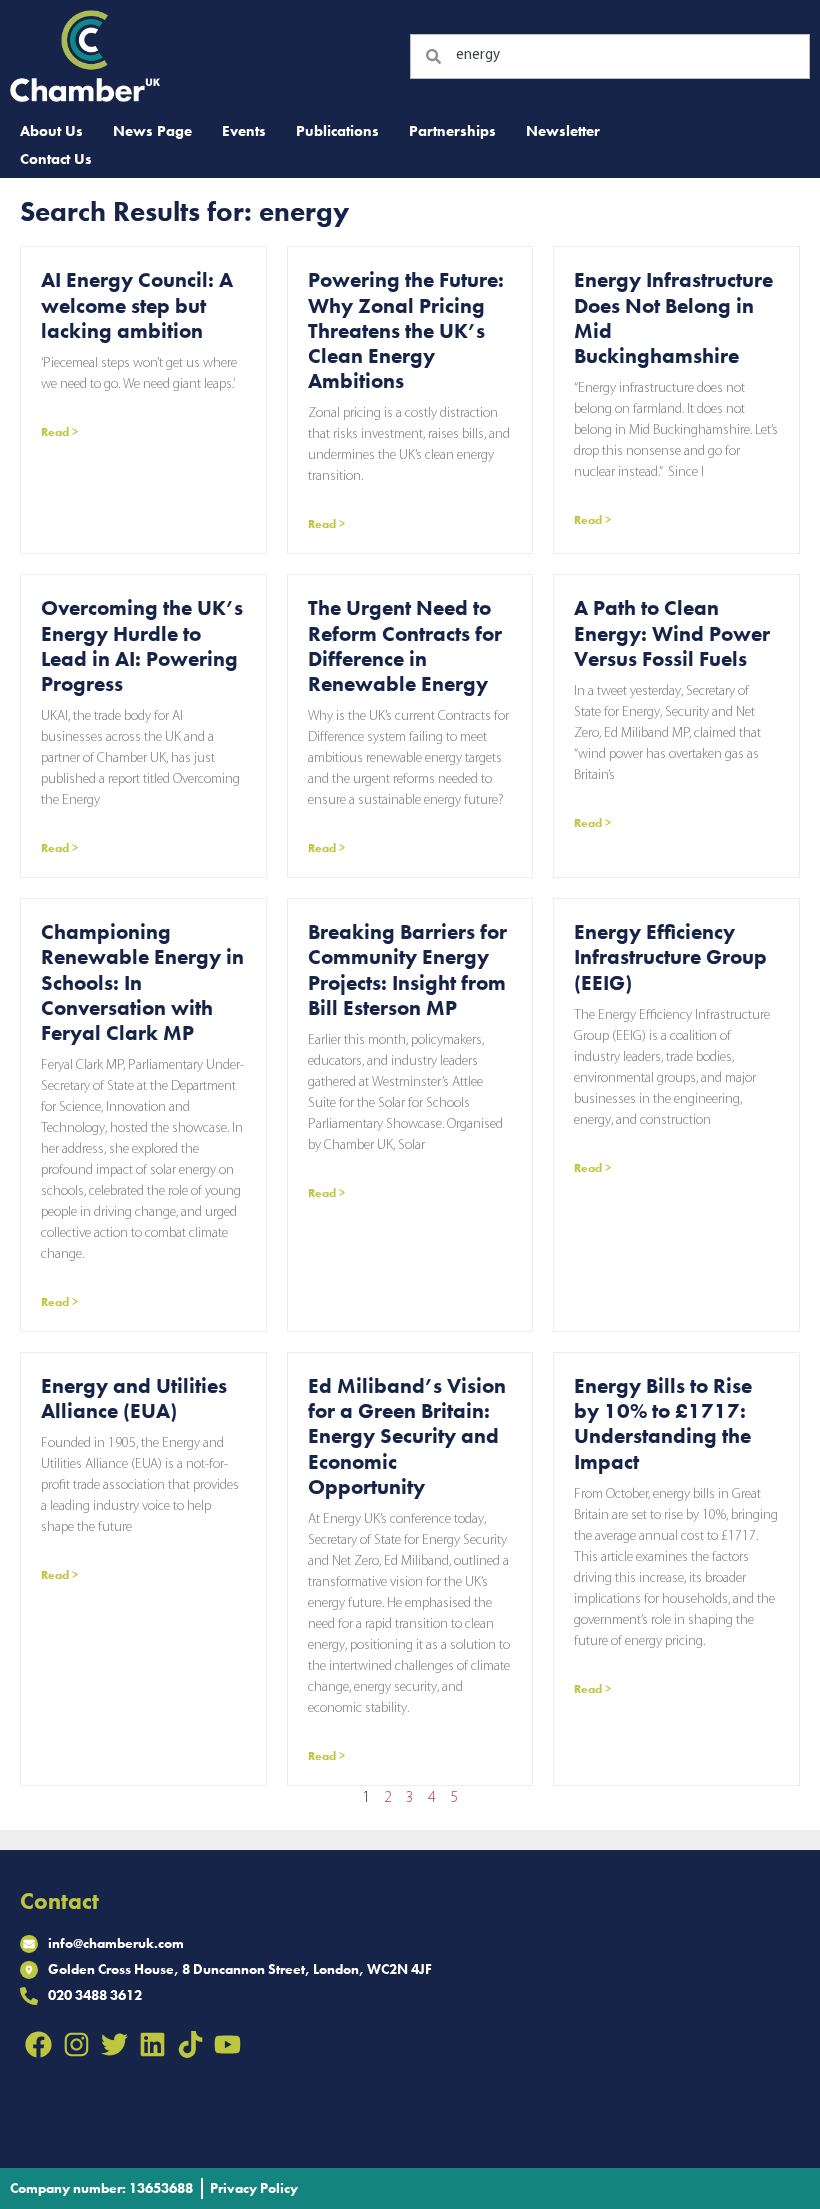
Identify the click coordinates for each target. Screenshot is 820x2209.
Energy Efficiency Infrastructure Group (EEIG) (670, 956)
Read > (59, 432)
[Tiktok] (190, 2045)
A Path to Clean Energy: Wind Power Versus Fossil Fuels (672, 632)
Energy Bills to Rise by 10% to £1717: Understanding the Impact (663, 1423)
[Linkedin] (152, 2045)
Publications (337, 131)
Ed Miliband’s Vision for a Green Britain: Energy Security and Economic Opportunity (407, 1436)
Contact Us (56, 159)
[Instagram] (77, 2045)
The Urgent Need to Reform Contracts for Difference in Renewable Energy (405, 645)
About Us (51, 131)
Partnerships (452, 131)
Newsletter (563, 131)
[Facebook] (39, 2045)
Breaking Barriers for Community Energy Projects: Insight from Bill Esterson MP (407, 969)
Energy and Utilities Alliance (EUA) (134, 1398)
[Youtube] (228, 2045)
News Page (152, 131)
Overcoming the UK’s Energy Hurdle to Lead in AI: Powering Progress (142, 645)
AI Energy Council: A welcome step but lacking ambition (137, 304)
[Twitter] (115, 2045)
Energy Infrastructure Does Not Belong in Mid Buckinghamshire (673, 317)
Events (244, 131)
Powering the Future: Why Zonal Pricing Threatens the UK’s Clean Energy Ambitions (406, 330)
